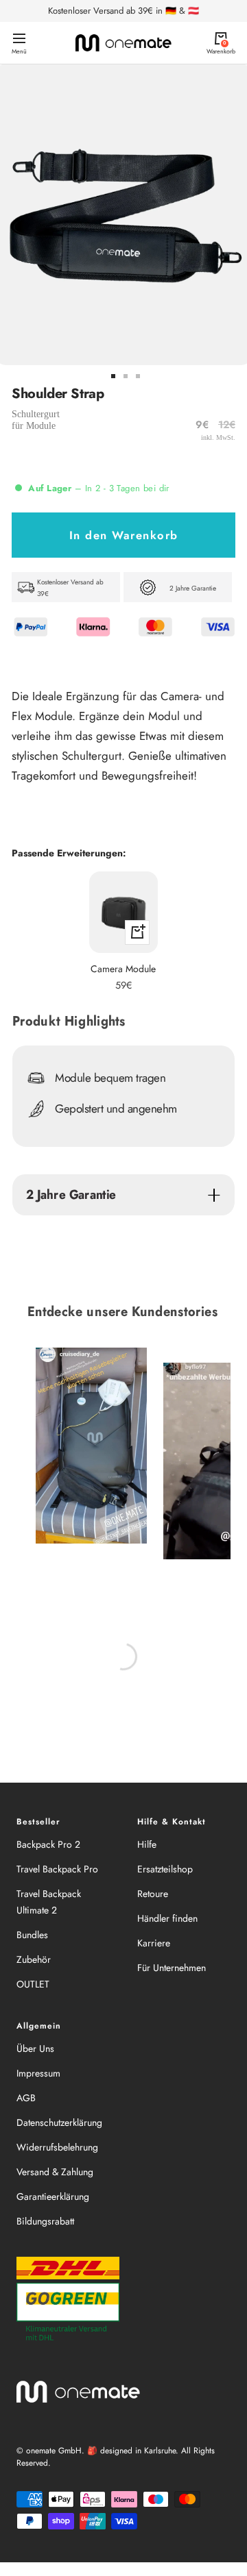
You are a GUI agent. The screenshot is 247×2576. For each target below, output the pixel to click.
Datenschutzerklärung (59, 2122)
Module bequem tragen (110, 1078)
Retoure (153, 1894)
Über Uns (35, 2048)
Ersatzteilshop (165, 1869)
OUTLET (33, 1984)
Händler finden (167, 1918)
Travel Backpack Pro (57, 1869)
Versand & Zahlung (55, 2172)
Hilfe (147, 1844)
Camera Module (123, 969)
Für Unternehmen (172, 1968)
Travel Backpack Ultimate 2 (49, 1902)
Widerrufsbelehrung (57, 2147)
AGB (26, 2098)
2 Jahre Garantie (71, 1194)
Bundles (32, 1935)
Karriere (154, 1943)
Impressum (38, 2073)
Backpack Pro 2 (48, 1844)
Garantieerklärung (53, 2196)
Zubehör (34, 1959)
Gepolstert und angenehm (116, 1109)
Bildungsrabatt (45, 2221)
